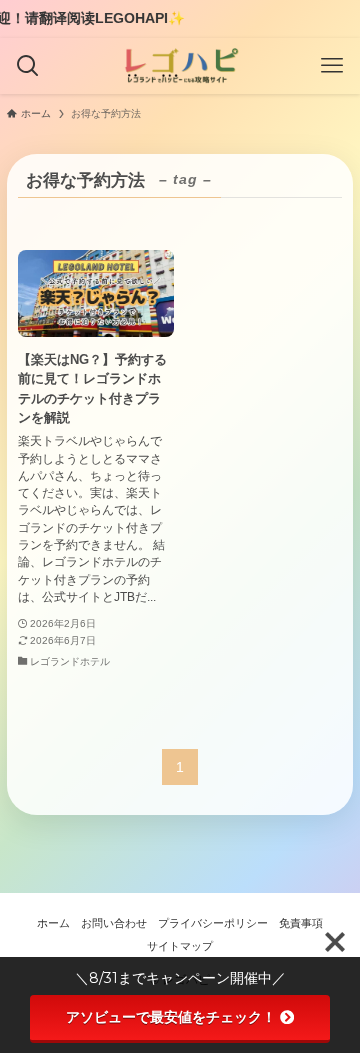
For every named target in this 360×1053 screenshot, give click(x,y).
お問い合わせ (114, 923)
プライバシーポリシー (213, 923)
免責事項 (301, 923)
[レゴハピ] (180, 66)
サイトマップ (180, 946)
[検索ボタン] (28, 66)
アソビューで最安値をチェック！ (171, 1017)
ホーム (53, 923)
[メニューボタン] (332, 66)
